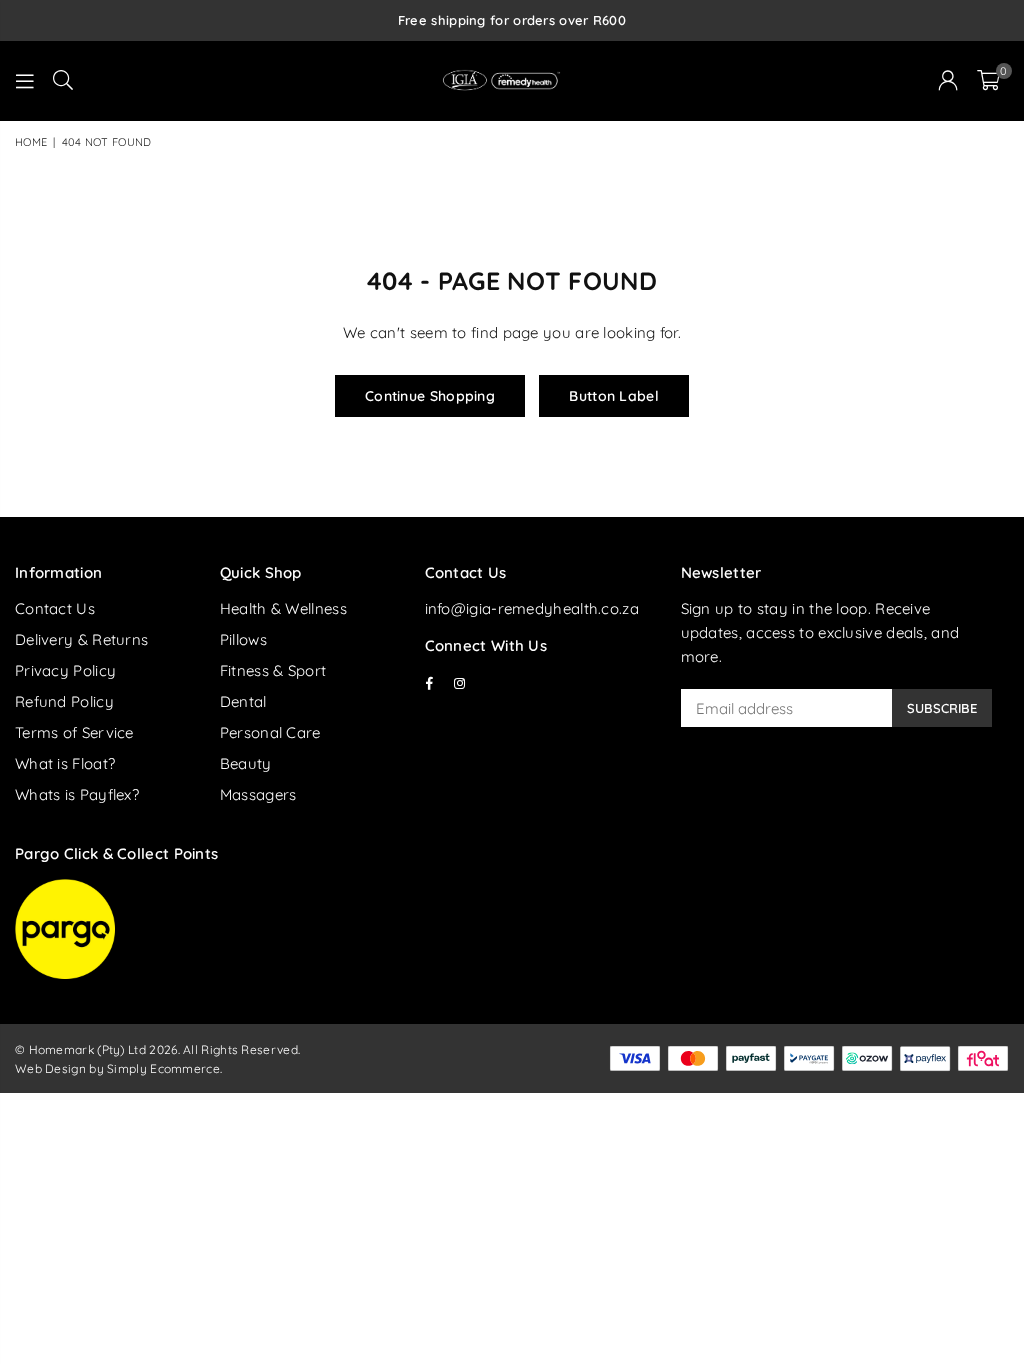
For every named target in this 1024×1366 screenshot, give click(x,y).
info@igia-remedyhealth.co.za (532, 608)
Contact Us (55, 608)
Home (31, 142)
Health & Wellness (283, 608)
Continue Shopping (430, 396)
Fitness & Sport (273, 670)
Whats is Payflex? (77, 794)
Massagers (258, 794)
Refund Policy (64, 701)
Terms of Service (74, 732)
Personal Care (270, 732)
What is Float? (65, 763)
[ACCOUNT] (948, 81)
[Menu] (25, 81)
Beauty (246, 763)
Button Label (614, 396)
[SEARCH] (63, 81)
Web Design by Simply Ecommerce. (118, 1068)
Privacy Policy (65, 670)
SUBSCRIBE (942, 708)
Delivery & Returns (81, 639)
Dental (243, 701)
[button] (988, 81)
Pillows (243, 639)
